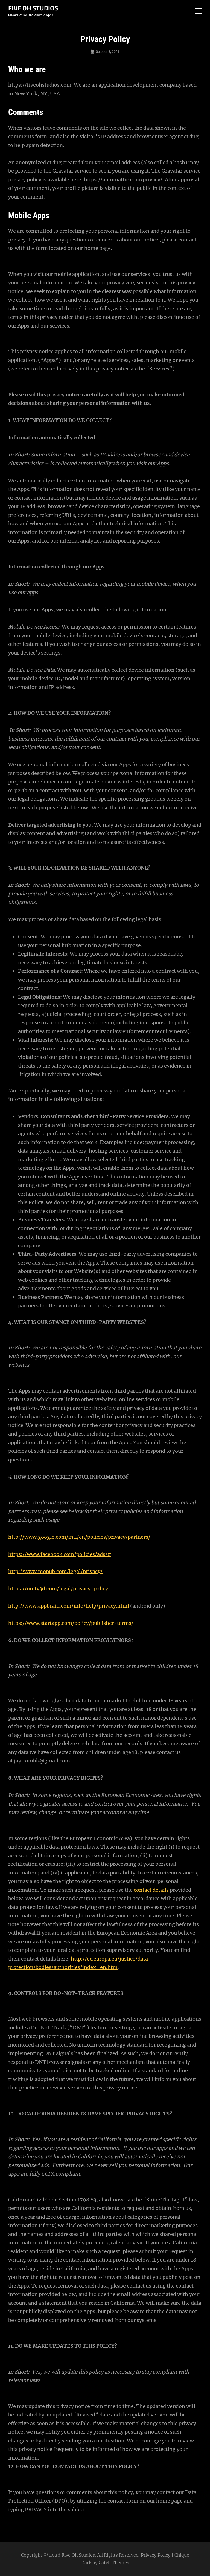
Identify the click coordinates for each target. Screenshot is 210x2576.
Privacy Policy (156, 2555)
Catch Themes (114, 2563)
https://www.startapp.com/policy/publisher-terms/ (71, 1623)
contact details (151, 1890)
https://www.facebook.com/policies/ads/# (60, 1554)
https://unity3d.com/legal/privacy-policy (58, 1589)
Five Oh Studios (33, 8)
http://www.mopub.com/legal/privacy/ (55, 1571)
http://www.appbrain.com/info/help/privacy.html (69, 1606)
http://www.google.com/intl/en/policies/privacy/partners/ (79, 1537)
